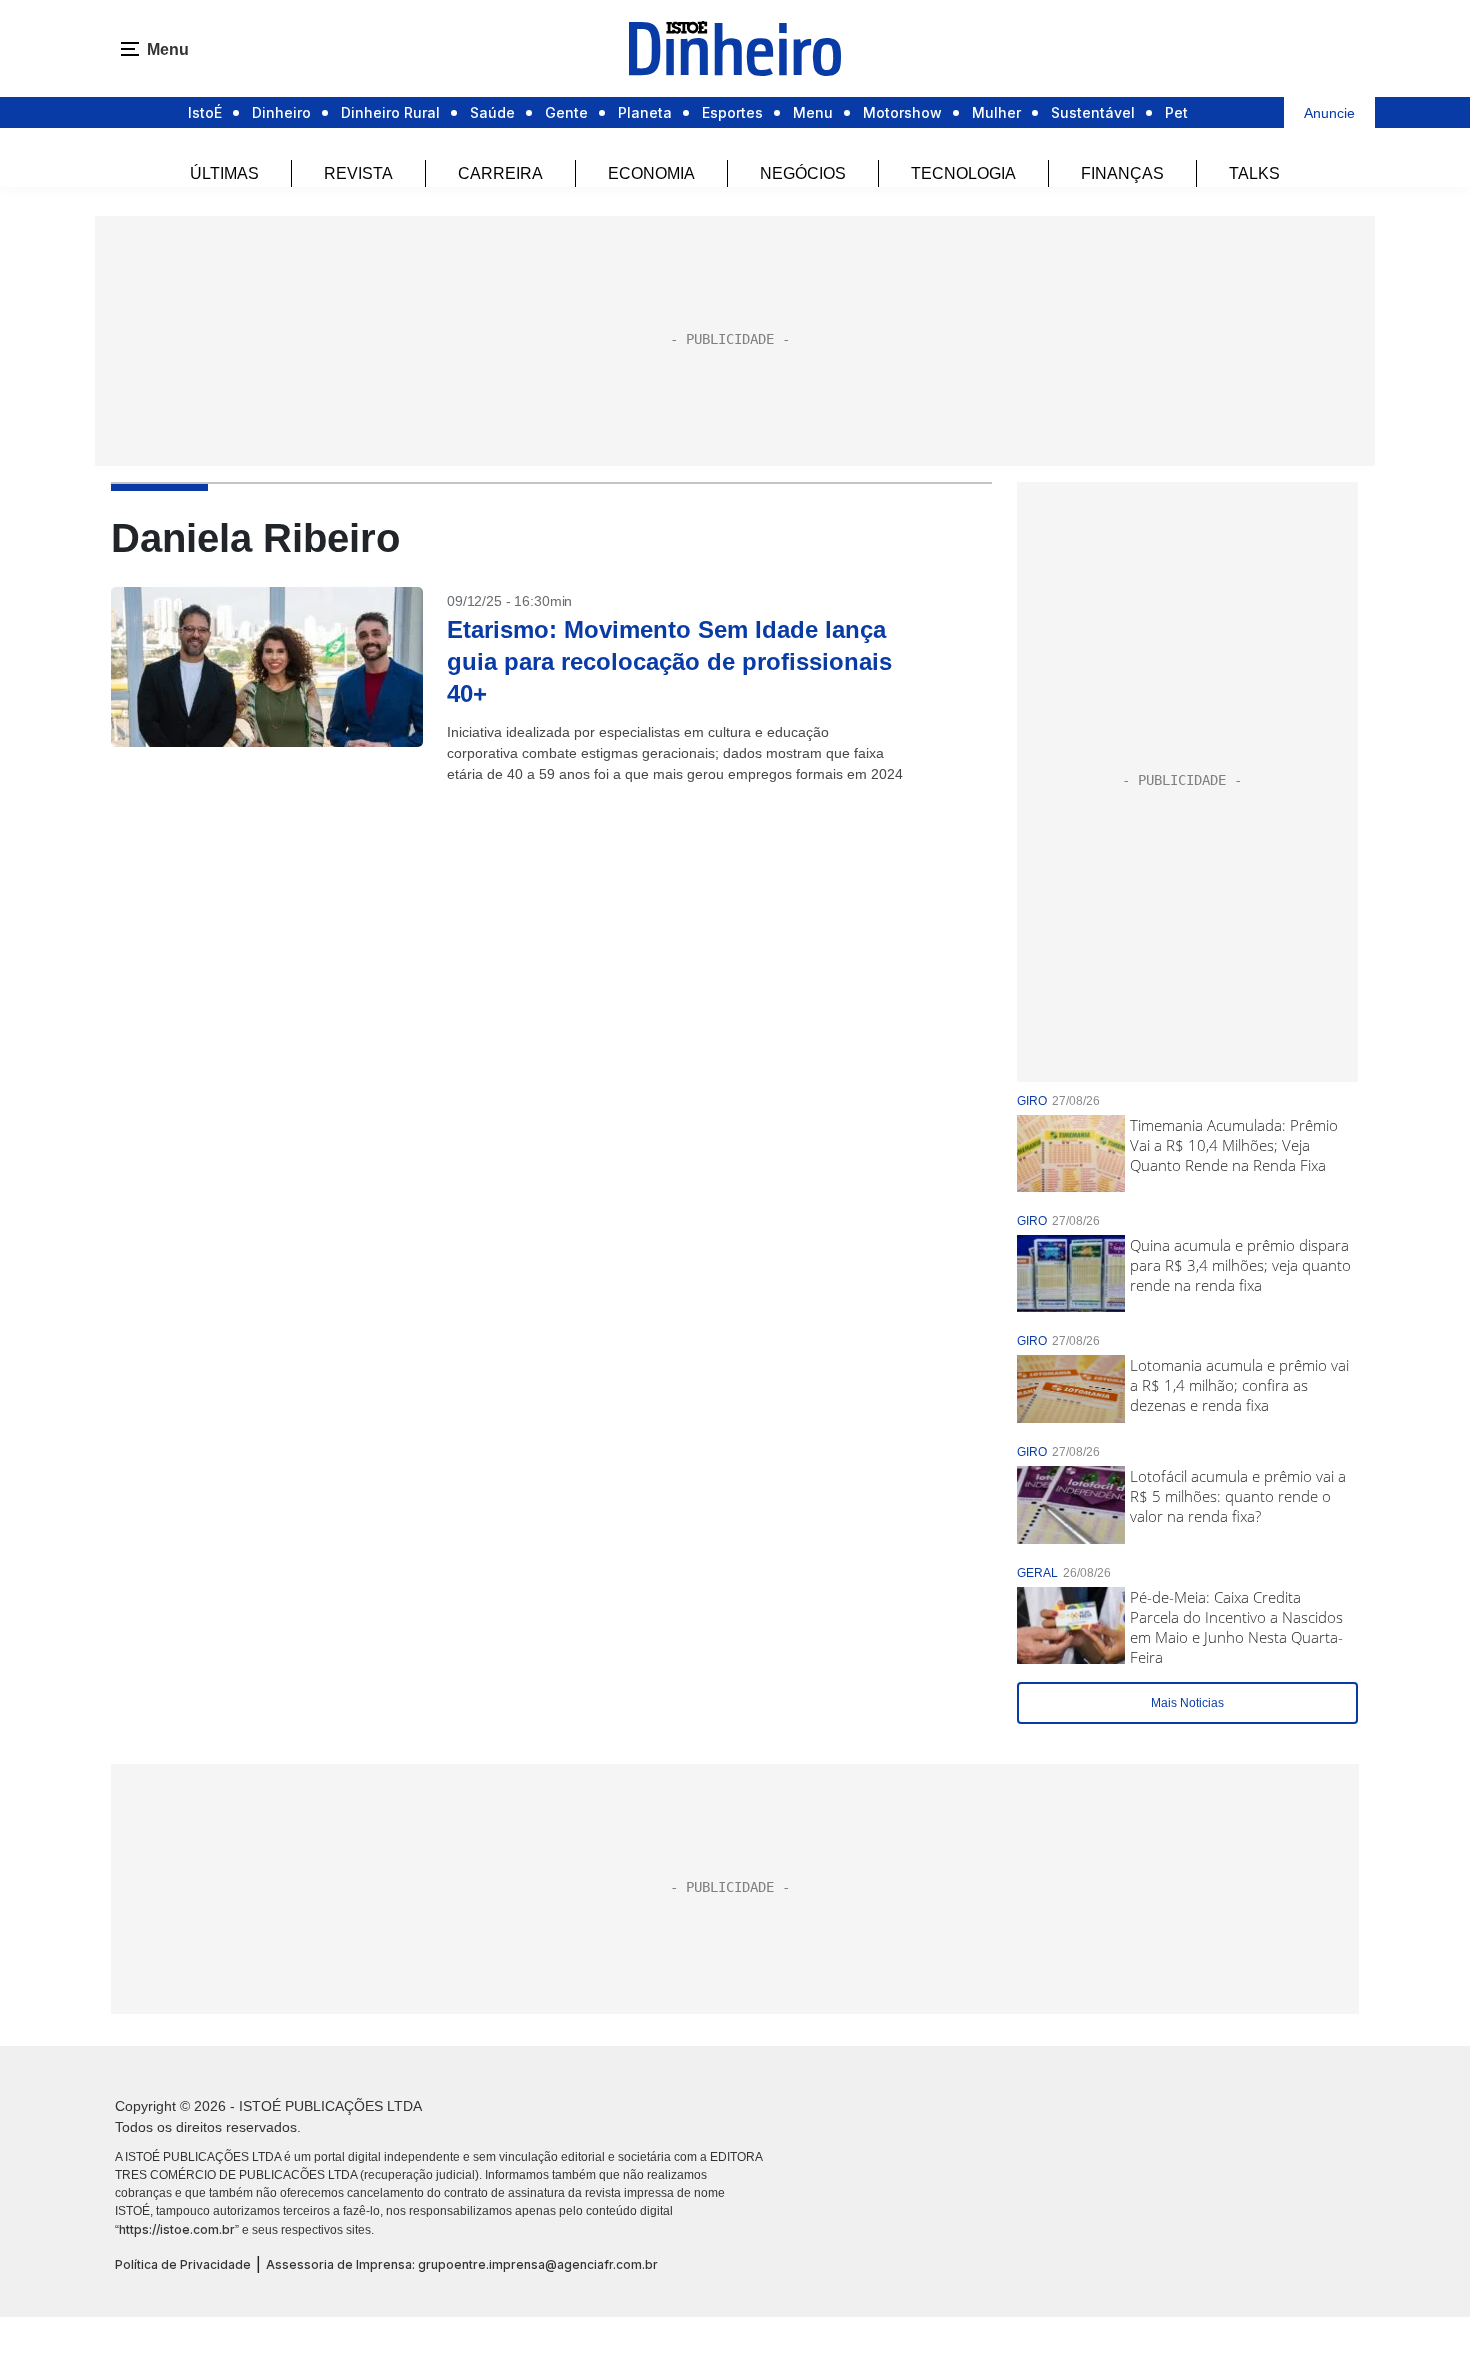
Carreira (500, 173)
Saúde (492, 112)
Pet (1176, 112)
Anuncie (1329, 113)
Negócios (803, 173)
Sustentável (1093, 112)
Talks (1254, 173)
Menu (813, 112)
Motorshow (902, 112)
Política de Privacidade (183, 2264)
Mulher (996, 112)
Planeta (645, 112)
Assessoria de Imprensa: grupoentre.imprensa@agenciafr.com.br (462, 2264)
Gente (566, 112)
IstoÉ (205, 112)
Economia (651, 173)
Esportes (732, 112)
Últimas (224, 173)
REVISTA (358, 173)
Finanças (1122, 173)
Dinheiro (281, 112)
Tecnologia (963, 173)
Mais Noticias (1187, 1703)
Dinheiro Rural (390, 112)
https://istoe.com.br (177, 2229)
